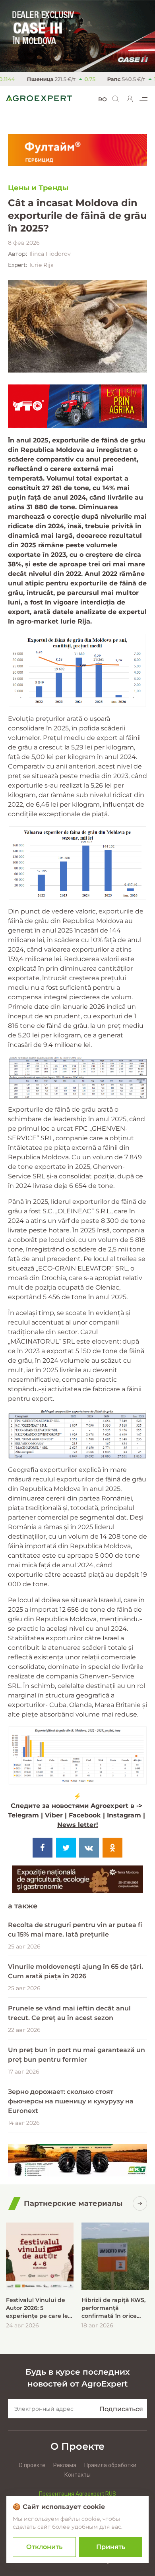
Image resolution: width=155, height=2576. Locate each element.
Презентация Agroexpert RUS (77, 2494)
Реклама (65, 2465)
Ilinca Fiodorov (50, 254)
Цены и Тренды (38, 188)
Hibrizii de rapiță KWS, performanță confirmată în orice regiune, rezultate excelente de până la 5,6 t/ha (113, 2308)
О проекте (32, 2465)
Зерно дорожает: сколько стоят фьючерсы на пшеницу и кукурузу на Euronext (71, 2101)
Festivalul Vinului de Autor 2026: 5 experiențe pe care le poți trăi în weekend (37, 2308)
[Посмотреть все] (140, 2203)
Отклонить (44, 2547)
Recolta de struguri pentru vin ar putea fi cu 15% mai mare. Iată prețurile (75, 1930)
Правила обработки (110, 2465)
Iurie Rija (42, 265)
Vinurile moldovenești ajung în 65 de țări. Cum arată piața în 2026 (76, 1971)
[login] (130, 99)
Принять (111, 2547)
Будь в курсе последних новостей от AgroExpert (77, 2378)
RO (103, 99)
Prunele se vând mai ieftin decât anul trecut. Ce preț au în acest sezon (69, 2013)
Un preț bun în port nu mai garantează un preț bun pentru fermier (77, 2055)
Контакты (77, 2475)
